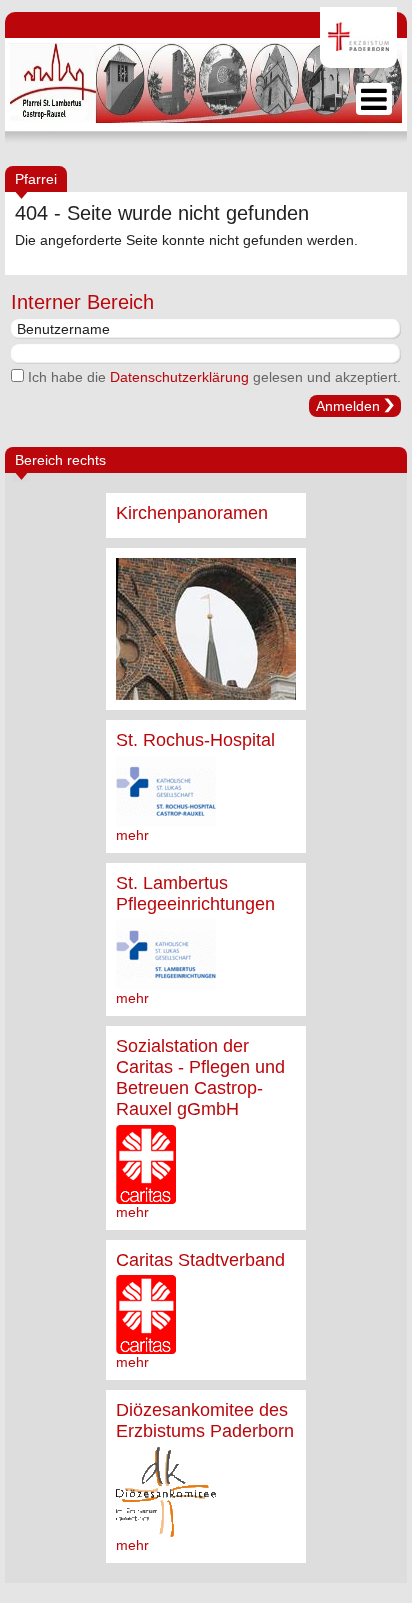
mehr (132, 835)
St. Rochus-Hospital (195, 740)
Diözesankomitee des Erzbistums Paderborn (205, 1420)
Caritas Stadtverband (200, 1260)
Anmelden (348, 406)
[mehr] (206, 629)
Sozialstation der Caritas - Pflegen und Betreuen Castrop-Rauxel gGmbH (200, 1077)
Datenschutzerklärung (179, 377)
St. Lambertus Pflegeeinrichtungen (195, 893)
